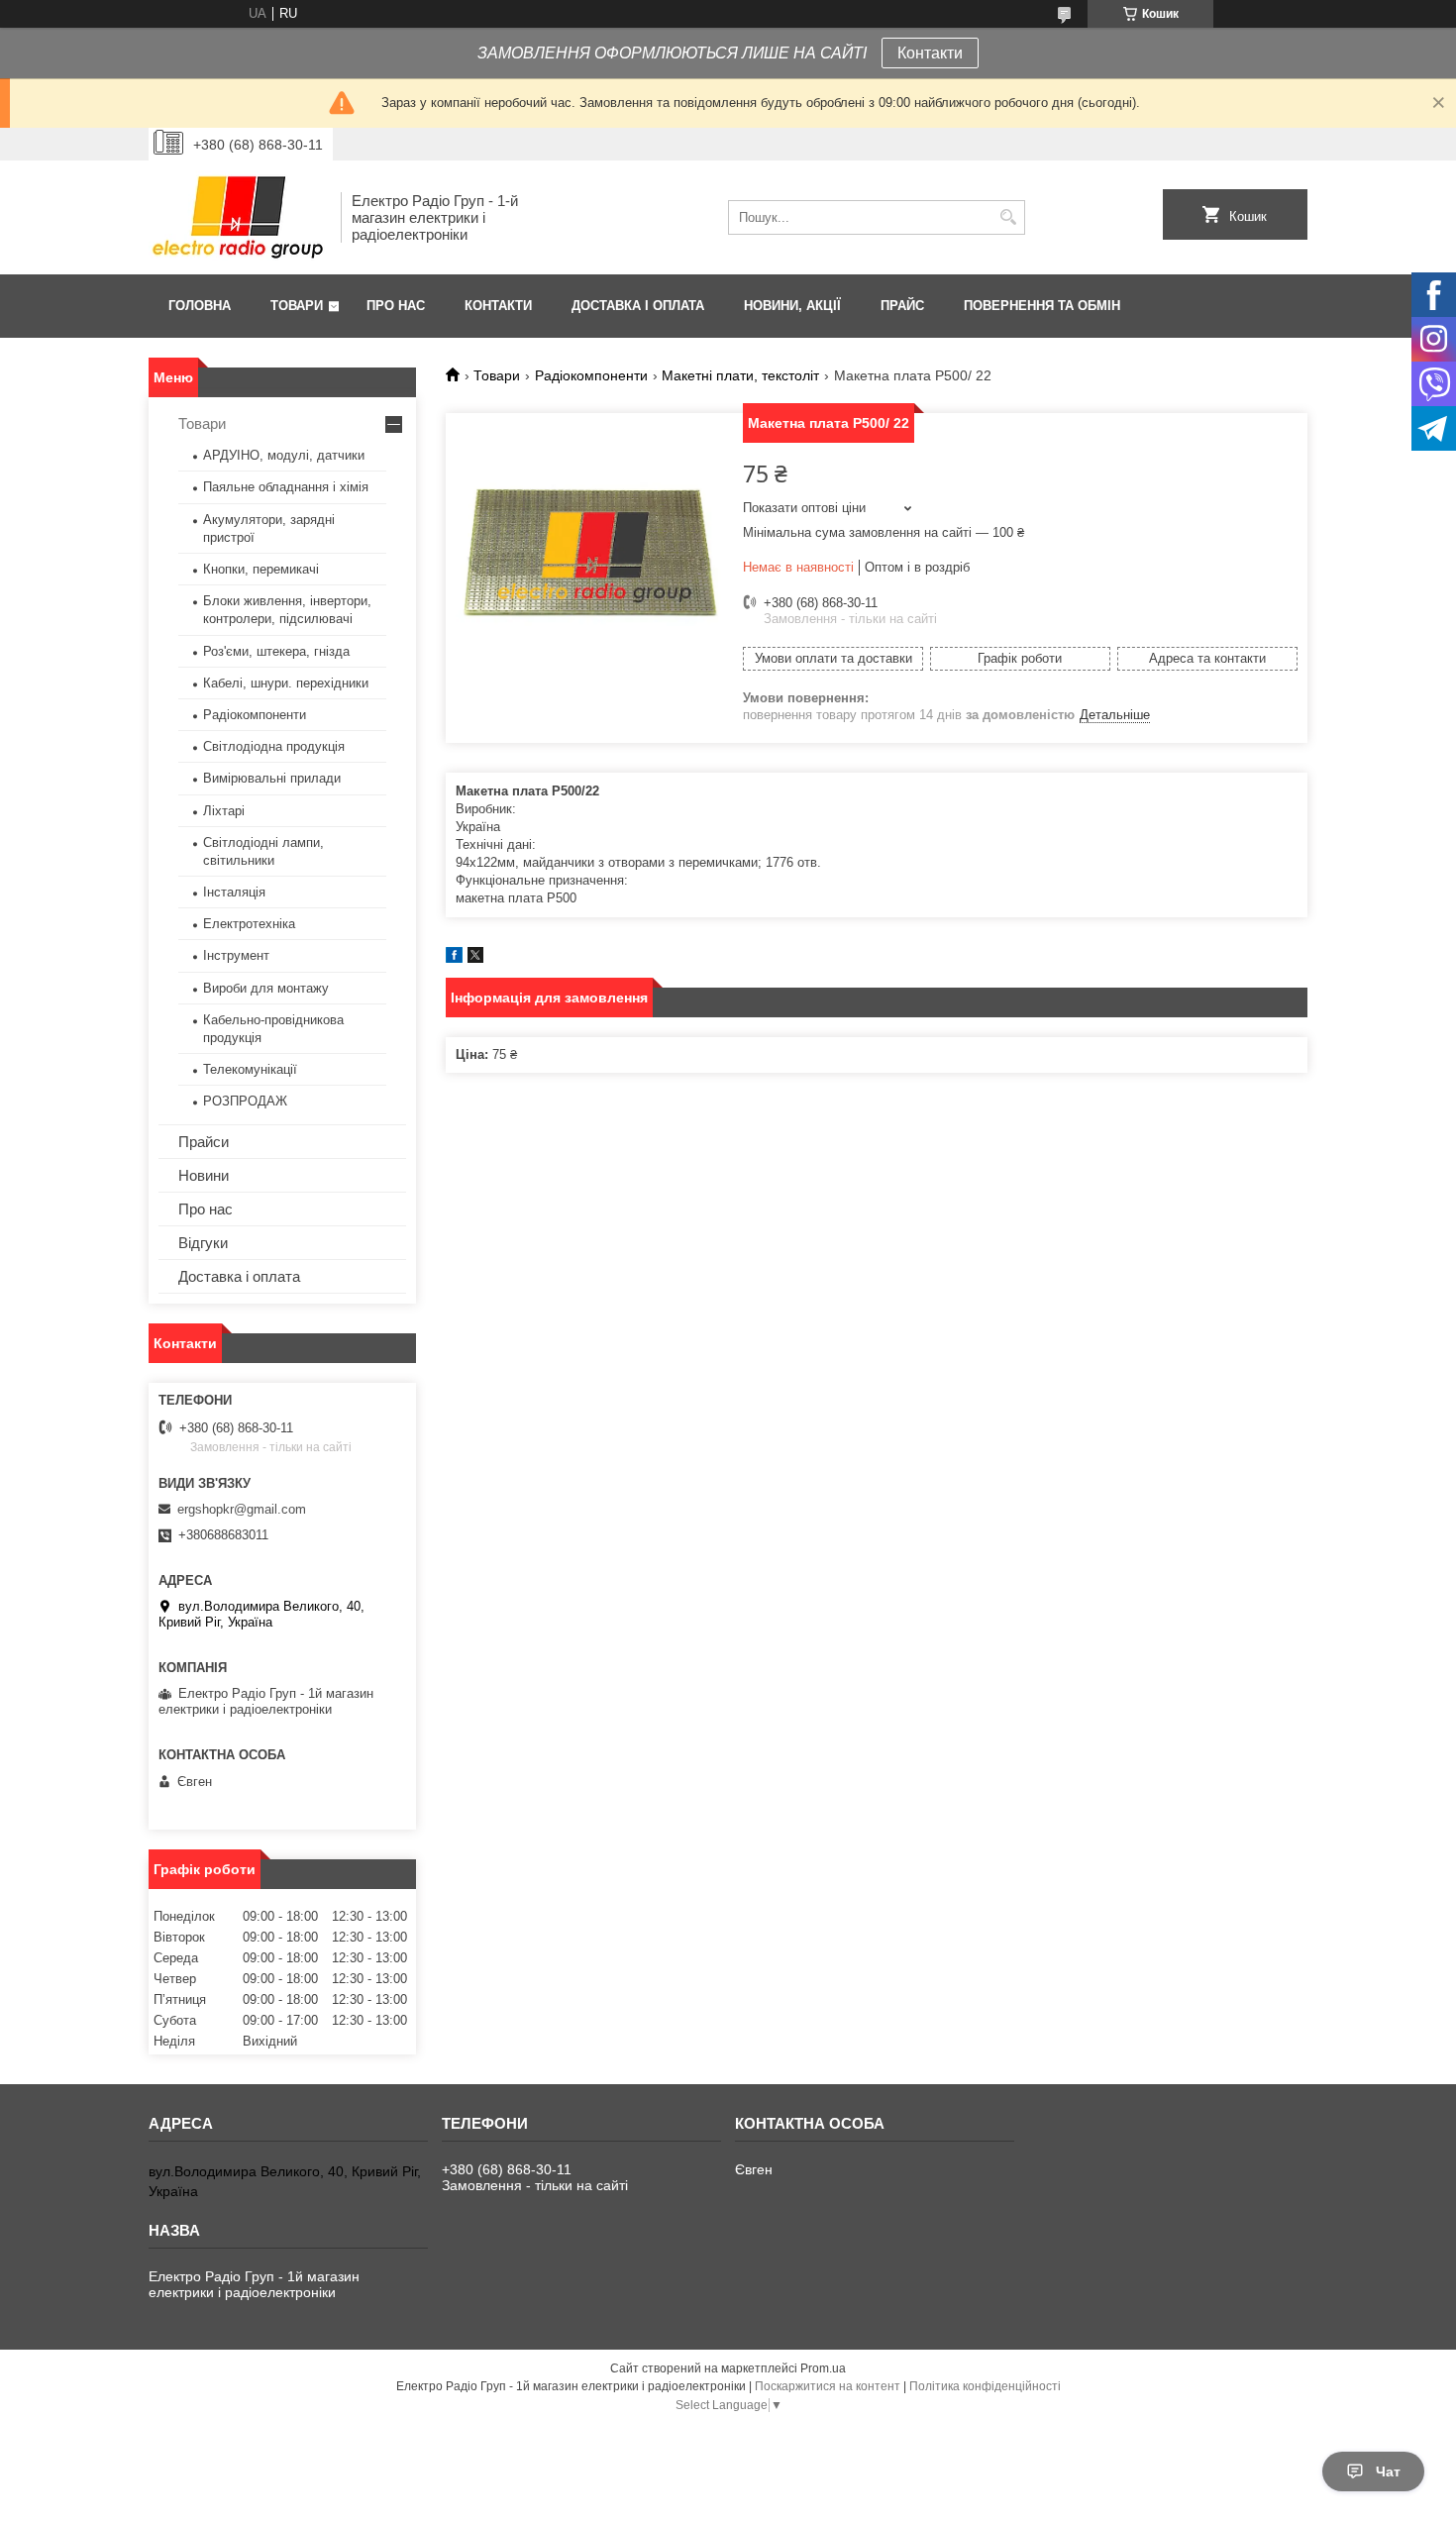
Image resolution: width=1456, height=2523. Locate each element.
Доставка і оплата (638, 306)
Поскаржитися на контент (828, 2386)
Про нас (396, 306)
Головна (200, 306)
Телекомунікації (250, 1069)
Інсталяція (234, 892)
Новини (204, 1175)
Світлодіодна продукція (274, 746)
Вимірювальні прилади (272, 778)
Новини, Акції (792, 306)
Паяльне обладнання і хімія (286, 487)
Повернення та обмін (1042, 306)
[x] (475, 958)
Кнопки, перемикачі (261, 569)
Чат (1388, 2471)
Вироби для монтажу (266, 988)
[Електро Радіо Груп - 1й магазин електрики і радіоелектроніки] (238, 217)
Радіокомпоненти (591, 375)
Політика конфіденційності (985, 2386)
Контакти (930, 53)
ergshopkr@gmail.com (242, 1509)
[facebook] (454, 958)
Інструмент (236, 955)
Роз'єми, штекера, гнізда (276, 651)
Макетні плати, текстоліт (740, 375)
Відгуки (203, 1243)
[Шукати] (1008, 217)
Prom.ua (823, 2368)
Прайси (204, 1142)
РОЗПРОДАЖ (245, 1101)
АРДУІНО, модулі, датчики (284, 455)
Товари (297, 306)
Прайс (902, 306)
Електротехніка (249, 924)
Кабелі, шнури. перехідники (286, 683)
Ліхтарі (224, 811)
